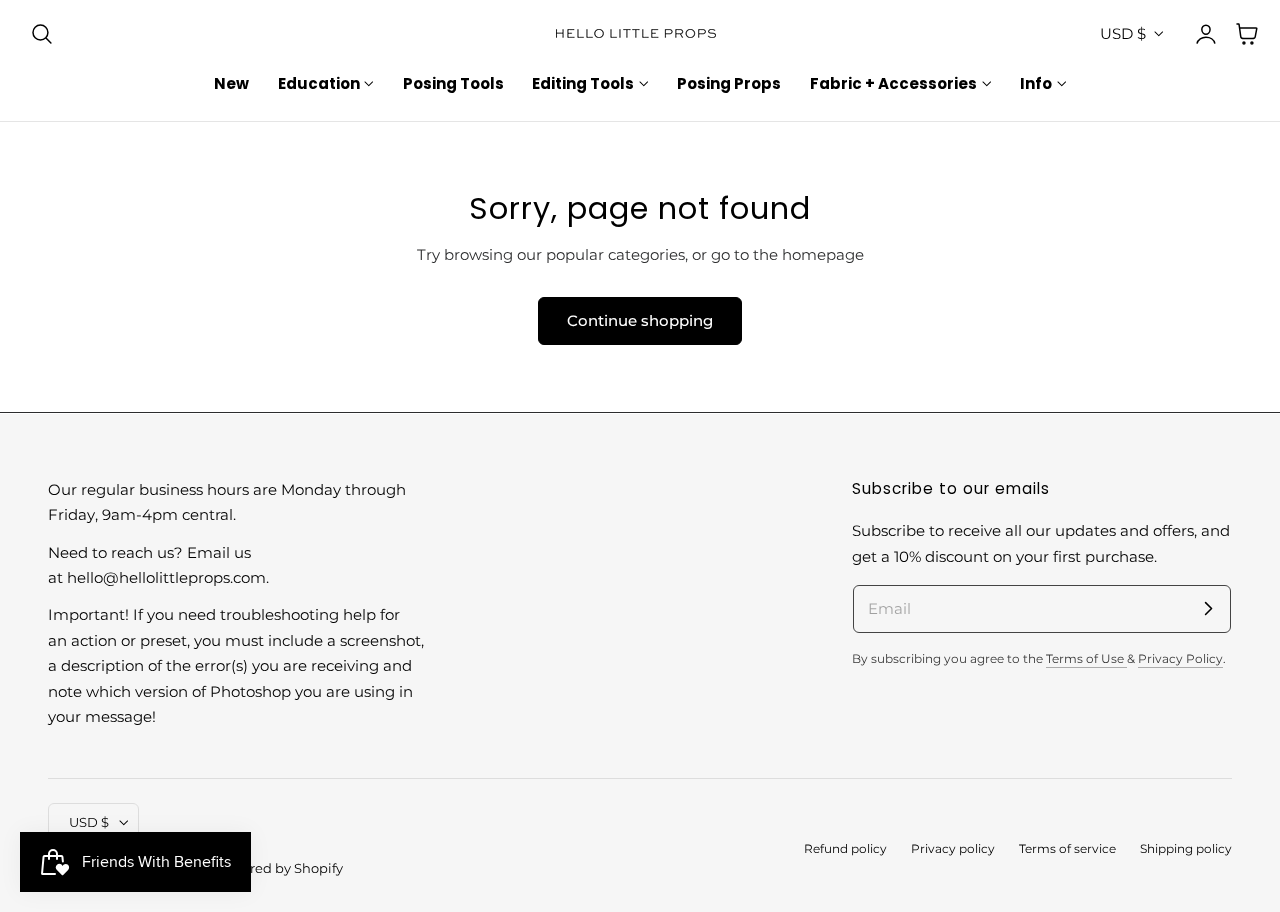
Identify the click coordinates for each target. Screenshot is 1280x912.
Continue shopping (640, 320)
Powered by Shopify (278, 868)
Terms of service (1067, 849)
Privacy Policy (1180, 659)
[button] (42, 34)
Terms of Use (1086, 659)
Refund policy (845, 849)
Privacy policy (953, 849)
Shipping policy (1186, 849)
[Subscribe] (1208, 608)
